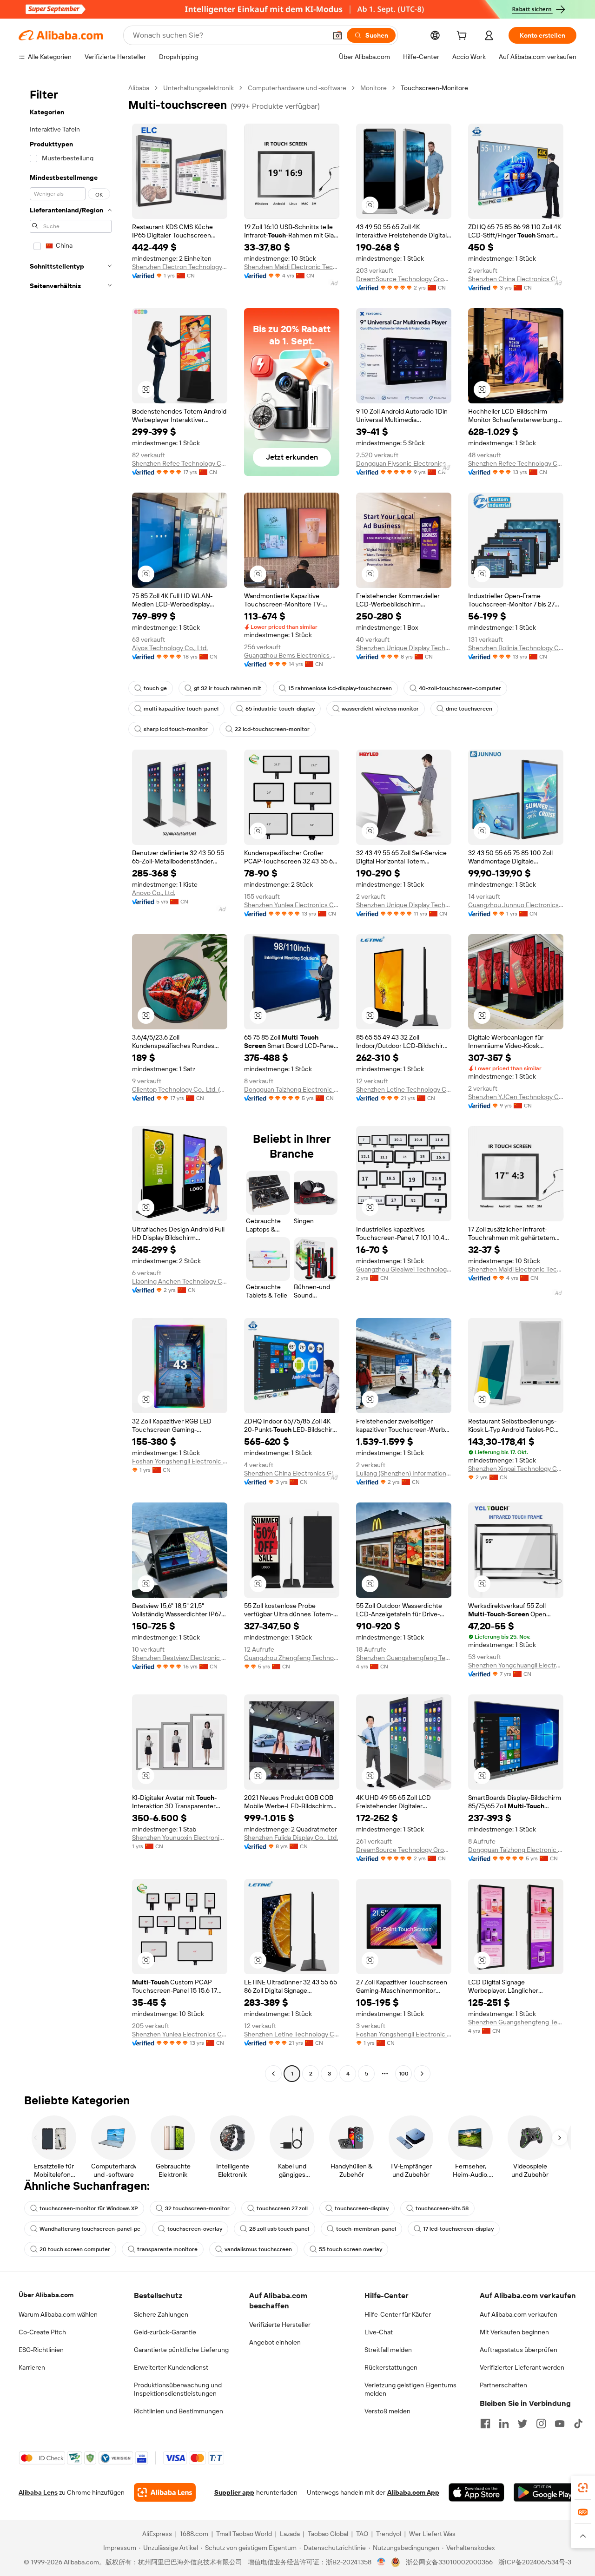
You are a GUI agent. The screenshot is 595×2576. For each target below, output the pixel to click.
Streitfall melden (388, 2350)
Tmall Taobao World (244, 2534)
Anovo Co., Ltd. (154, 893)
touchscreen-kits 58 (442, 2208)
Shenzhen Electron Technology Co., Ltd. (180, 267)
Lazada (290, 2534)
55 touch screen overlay (350, 2249)
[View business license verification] (381, 2562)
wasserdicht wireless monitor (380, 709)
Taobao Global (328, 2534)
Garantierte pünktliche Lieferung (181, 2350)
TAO (362, 2534)
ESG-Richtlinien (41, 2350)
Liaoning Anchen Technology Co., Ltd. (180, 1281)
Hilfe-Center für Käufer (398, 2314)
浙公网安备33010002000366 (449, 2562)
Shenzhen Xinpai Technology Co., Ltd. (516, 1469)
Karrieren (32, 2367)
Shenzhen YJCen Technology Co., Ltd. (516, 1097)
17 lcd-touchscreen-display (458, 2229)
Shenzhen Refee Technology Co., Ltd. (180, 463)
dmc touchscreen (469, 709)
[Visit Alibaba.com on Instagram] (541, 2424)
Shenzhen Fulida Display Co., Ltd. (291, 1838)
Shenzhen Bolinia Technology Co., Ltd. (516, 648)
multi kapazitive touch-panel (181, 709)
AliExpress (157, 2534)
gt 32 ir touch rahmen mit (228, 688)
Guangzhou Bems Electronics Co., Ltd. (292, 655)
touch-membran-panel (366, 2229)
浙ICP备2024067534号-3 (535, 2562)
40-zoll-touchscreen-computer (460, 688)
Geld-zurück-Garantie (165, 2332)
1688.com (194, 2534)
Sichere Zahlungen (161, 2314)
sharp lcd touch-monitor (176, 729)
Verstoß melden (387, 2411)
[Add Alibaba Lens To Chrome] (165, 2492)
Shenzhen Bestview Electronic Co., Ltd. (180, 1658)
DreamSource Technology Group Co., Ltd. (404, 279)
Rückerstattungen (391, 2367)
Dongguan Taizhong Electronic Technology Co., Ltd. (292, 1089)
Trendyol (389, 2534)
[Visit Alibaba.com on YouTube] (560, 2424)
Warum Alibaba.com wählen (58, 2314)
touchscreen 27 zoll (282, 2208)
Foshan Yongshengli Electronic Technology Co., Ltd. (180, 1461)
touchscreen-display (362, 2208)
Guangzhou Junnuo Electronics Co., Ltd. (516, 905)
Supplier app (234, 2492)
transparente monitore (167, 2249)
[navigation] (71, 1082)
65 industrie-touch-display (280, 709)
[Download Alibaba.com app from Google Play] (545, 2492)
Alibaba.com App (413, 2492)
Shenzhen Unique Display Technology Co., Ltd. (404, 648)
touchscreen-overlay (195, 2229)
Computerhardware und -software (297, 88)
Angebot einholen (275, 2342)
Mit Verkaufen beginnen (514, 2332)
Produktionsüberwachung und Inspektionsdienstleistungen (178, 2389)
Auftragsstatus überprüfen (519, 2350)
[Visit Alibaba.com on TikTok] (578, 2424)
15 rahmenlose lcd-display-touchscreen (340, 688)
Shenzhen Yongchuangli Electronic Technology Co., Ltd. (516, 1665)
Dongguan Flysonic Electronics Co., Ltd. (404, 463)
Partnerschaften (503, 2385)
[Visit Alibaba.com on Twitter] (522, 2424)
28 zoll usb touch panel (279, 2229)
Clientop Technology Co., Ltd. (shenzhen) (180, 1089)
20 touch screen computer (75, 2249)
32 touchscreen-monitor (197, 2208)
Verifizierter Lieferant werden (522, 2367)
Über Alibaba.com (46, 2295)
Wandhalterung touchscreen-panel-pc (90, 2229)
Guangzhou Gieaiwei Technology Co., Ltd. (404, 1269)
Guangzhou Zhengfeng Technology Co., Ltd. (292, 1658)
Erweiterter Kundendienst (171, 2367)
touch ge (155, 688)
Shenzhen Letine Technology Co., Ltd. (404, 1089)
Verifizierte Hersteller (280, 2325)
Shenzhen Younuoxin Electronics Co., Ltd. (180, 1838)
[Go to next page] (422, 2074)
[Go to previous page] (273, 2074)
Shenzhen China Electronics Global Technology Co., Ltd (516, 279)
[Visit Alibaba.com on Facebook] (485, 2424)
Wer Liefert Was (432, 2534)
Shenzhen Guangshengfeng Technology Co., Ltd (404, 1658)
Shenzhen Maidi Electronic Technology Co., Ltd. (292, 267)
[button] (337, 35)
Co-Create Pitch (42, 2332)
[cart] (463, 37)
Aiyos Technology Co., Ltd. (170, 648)
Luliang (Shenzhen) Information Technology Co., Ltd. (404, 1473)
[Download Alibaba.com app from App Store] (476, 2492)
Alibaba (139, 88)
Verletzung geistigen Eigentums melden (410, 2389)
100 (404, 2074)
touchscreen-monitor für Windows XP (89, 2208)
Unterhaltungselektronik (198, 88)
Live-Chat (379, 2332)
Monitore (374, 88)
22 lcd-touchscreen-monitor (272, 729)
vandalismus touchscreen (258, 2249)
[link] (583, 2488)
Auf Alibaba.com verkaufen (519, 2314)
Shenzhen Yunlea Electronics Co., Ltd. (292, 905)
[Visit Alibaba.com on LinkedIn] (504, 2424)
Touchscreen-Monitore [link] (434, 88)
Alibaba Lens (38, 2492)
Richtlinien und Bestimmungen (178, 2411)
